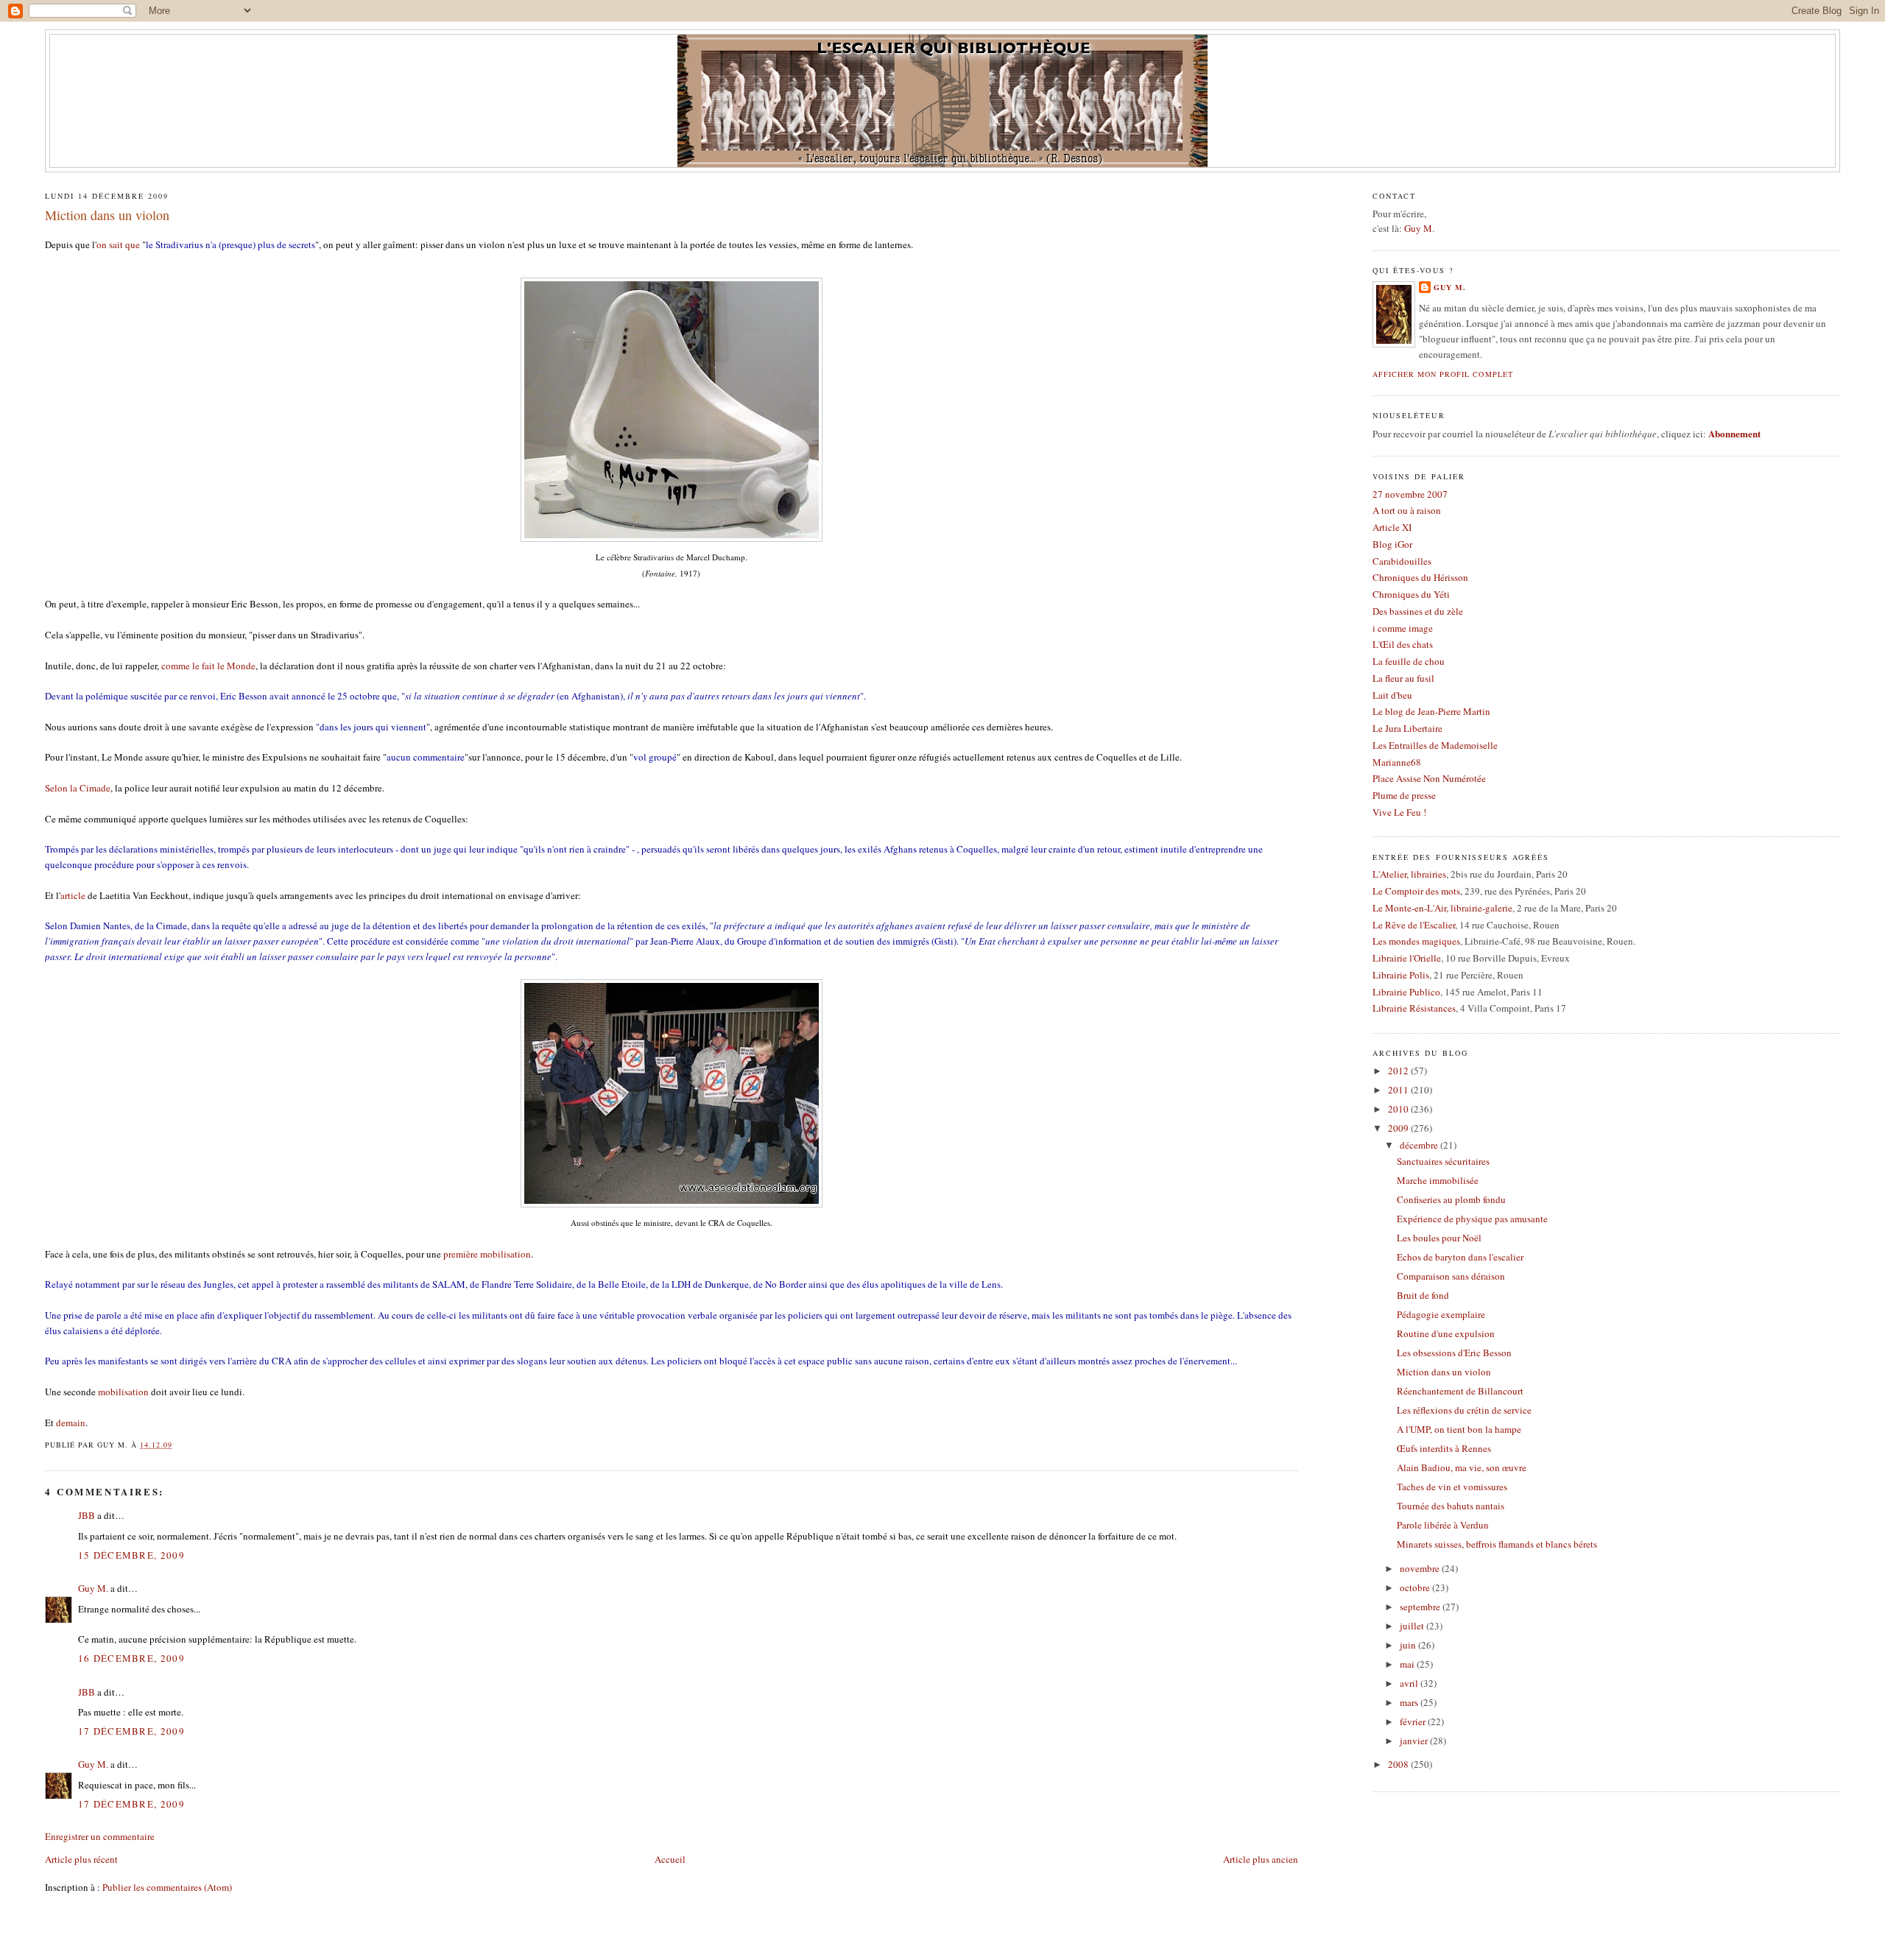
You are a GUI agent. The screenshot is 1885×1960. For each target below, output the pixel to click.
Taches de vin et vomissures (1452, 1487)
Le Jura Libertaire (1407, 728)
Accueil (670, 1859)
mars (1410, 1702)
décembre (1420, 1145)
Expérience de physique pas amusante (1472, 1219)
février (1414, 1721)
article (73, 895)
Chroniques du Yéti (1411, 594)
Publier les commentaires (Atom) (167, 1887)
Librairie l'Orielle (1407, 958)
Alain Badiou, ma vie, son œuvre (1462, 1467)
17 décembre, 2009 (131, 1731)
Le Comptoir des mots (1416, 891)
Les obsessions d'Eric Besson (1454, 1353)
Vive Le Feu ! (1399, 812)
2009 (1399, 1128)
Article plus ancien (1261, 1859)
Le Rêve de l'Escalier (1414, 925)
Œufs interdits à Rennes (1444, 1448)
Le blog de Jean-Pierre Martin (1431, 711)
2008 (1399, 1764)
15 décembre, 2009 (131, 1555)
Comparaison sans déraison (1451, 1276)
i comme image (1403, 628)
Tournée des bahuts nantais (1451, 1506)
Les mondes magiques (1416, 941)
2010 (1399, 1109)
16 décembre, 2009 (131, 1658)
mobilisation (123, 1392)
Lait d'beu (1392, 695)
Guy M (1418, 228)
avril (1410, 1683)
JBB (87, 1515)
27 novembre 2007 (1410, 494)
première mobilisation (487, 1254)
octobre (1416, 1587)
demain (71, 1423)
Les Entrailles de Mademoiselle (1435, 745)
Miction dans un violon (107, 215)
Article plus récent (81, 1859)
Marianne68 (1397, 762)
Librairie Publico (1406, 992)
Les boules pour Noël (1439, 1238)
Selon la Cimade (78, 788)
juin (1409, 1645)
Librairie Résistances (1414, 1008)
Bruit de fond (1423, 1295)
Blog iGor (1392, 544)
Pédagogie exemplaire (1441, 1314)
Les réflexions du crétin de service (1464, 1410)
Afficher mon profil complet (1442, 374)
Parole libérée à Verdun (1443, 1525)
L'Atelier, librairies (1409, 874)
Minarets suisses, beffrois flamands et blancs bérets (1497, 1544)
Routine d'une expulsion (1446, 1333)
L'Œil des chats (1403, 644)
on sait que (118, 244)
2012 (1399, 1071)
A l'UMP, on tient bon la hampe (1459, 1429)
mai (1408, 1664)
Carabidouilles (1402, 561)
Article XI (1392, 527)
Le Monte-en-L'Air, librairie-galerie (1442, 908)
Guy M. (93, 1588)
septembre (1421, 1607)
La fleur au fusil (1403, 678)
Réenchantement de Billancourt (1460, 1391)
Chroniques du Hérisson (1420, 577)
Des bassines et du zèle (1418, 611)
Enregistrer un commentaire (100, 1836)
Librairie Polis (1401, 975)
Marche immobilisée (1438, 1180)
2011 (1399, 1090)
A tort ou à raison (1407, 510)
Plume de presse (1404, 795)
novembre (1421, 1568)
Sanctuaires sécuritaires (1443, 1161)
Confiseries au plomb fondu (1451, 1199)
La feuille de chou (1409, 661)
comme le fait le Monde (208, 666)
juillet (1413, 1626)
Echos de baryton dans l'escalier (1460, 1257)
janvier (1415, 1741)
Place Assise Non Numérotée (1429, 778)
